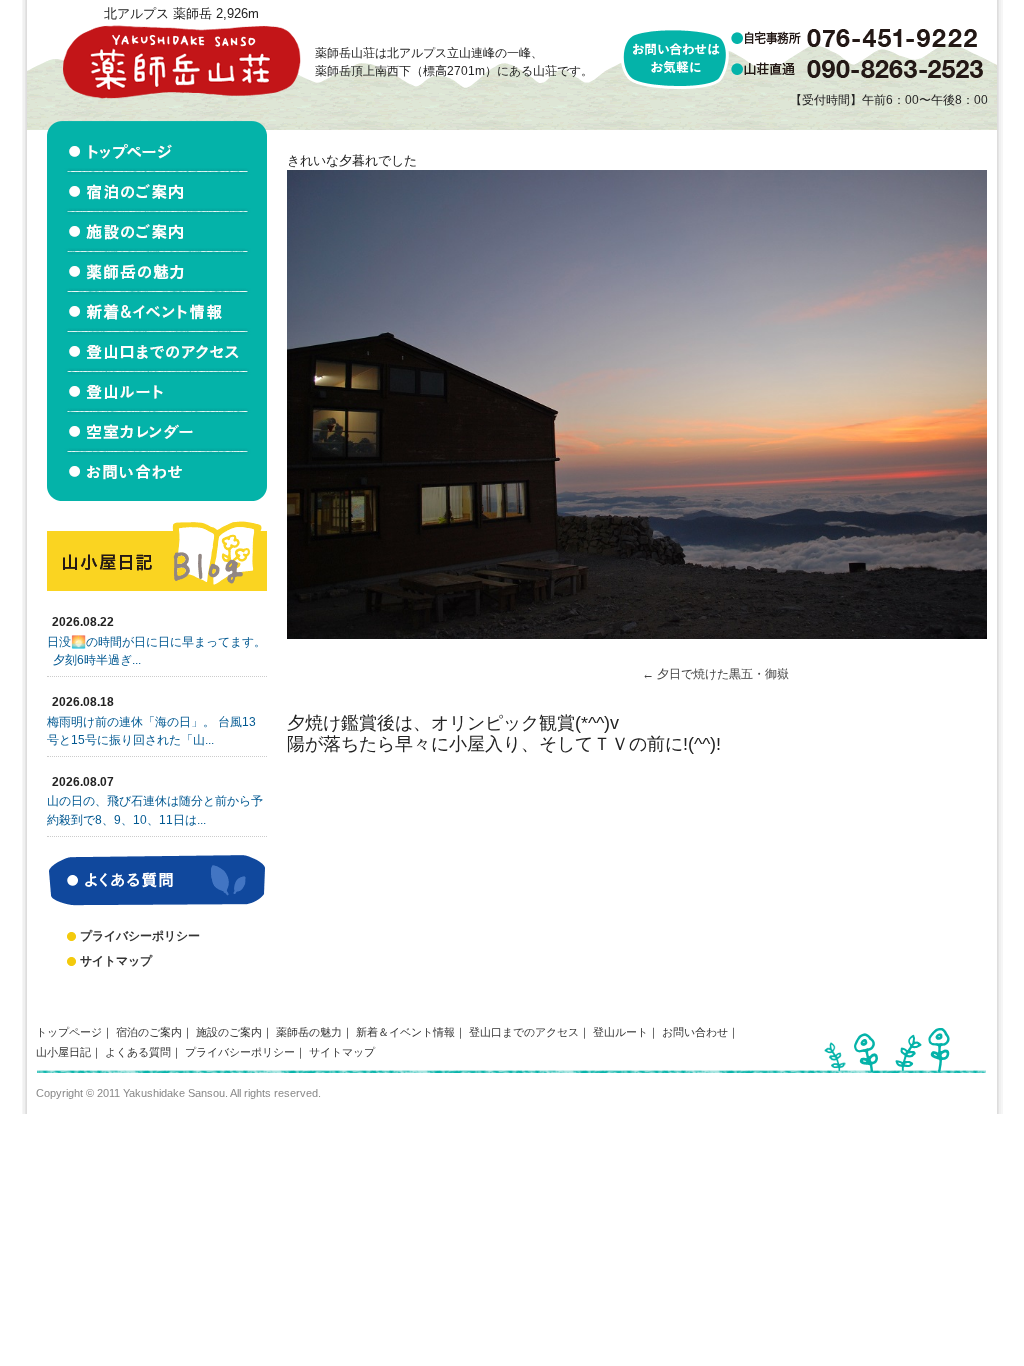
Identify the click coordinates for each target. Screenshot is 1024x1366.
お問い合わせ (695, 1032)
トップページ (69, 1032)
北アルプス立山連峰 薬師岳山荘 (181, 61)
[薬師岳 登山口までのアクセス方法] (157, 352)
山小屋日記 (63, 1052)
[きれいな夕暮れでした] (637, 634)
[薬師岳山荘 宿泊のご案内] (157, 192)
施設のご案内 (229, 1032)
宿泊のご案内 (149, 1032)
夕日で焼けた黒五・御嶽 (723, 674)
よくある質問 (138, 1052)
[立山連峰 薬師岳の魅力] (157, 272)
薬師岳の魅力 (309, 1032)
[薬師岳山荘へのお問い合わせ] (157, 476)
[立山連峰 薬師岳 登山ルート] (157, 392)
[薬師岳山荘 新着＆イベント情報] (157, 312)
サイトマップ (116, 961)
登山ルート (620, 1032)
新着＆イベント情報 (405, 1032)
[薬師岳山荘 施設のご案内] (157, 232)
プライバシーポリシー (140, 936)
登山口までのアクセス (524, 1032)
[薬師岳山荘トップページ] (157, 146)
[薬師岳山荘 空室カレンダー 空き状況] (157, 432)
